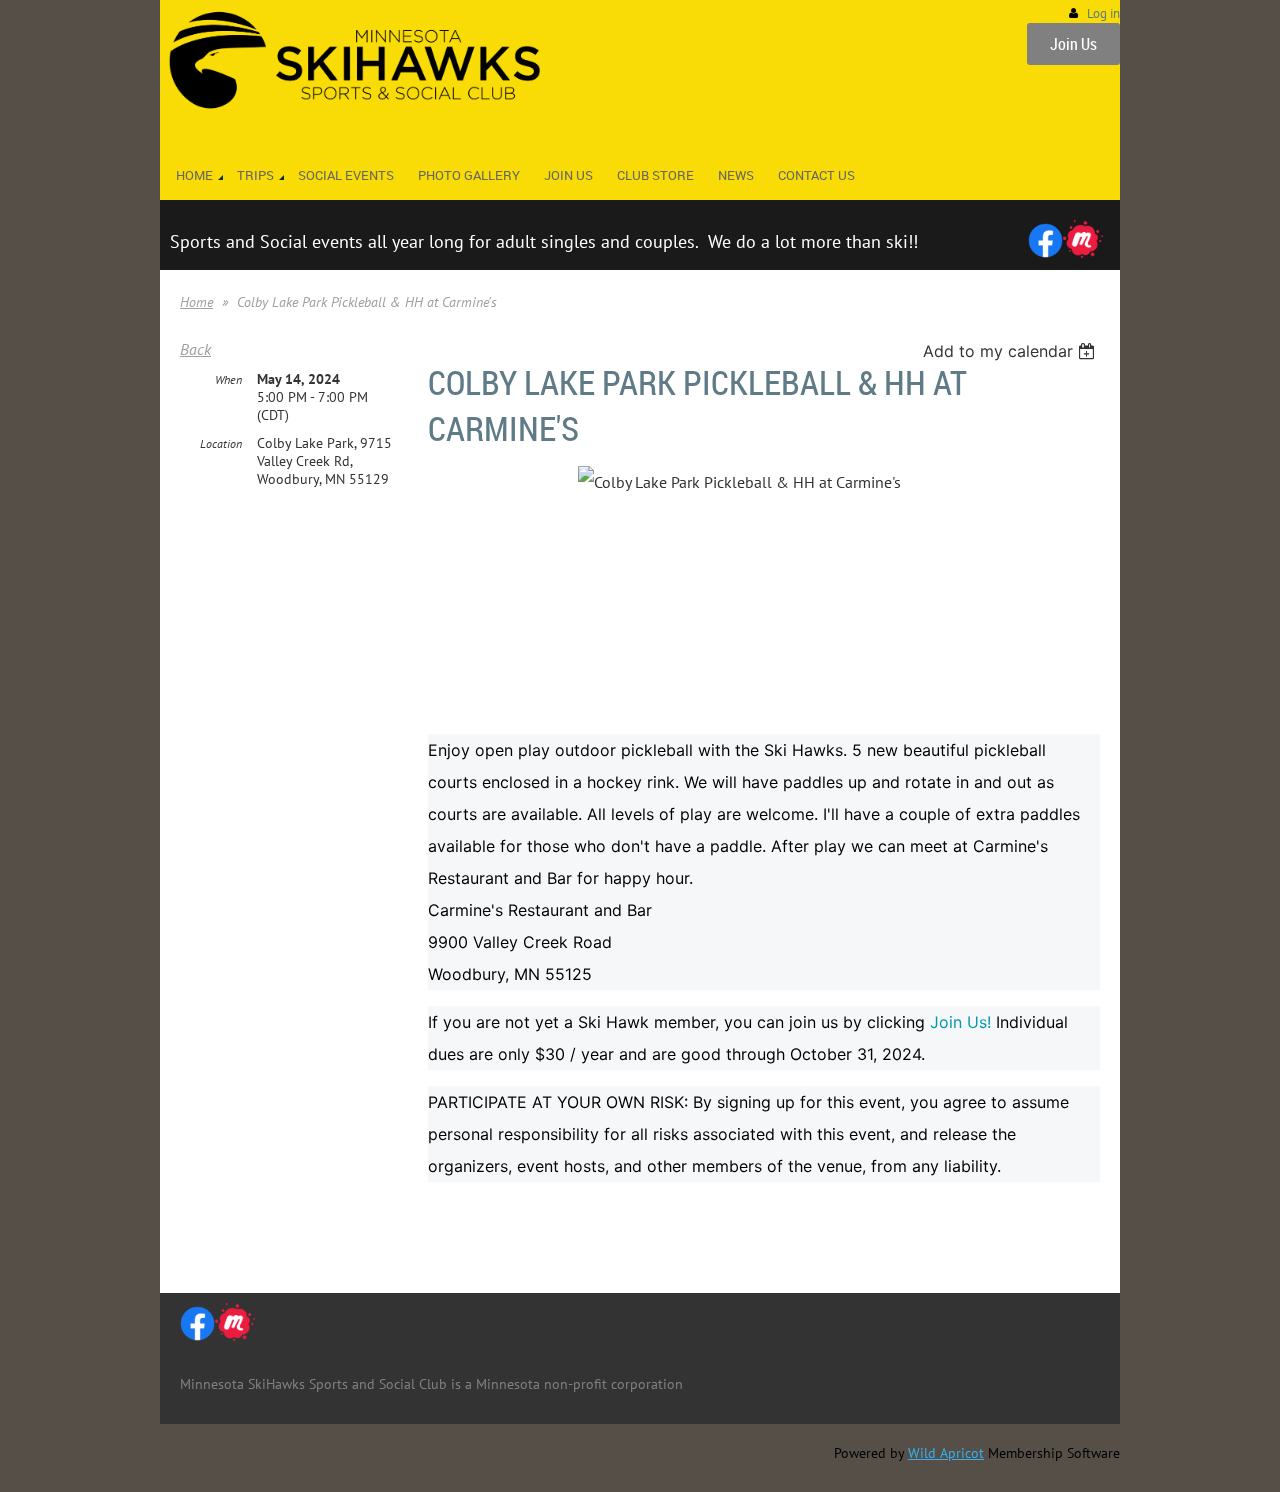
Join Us (1073, 44)
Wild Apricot (946, 1453)
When (228, 379)
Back (195, 349)
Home (196, 302)
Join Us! (960, 1022)
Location (221, 443)
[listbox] (1011, 351)
